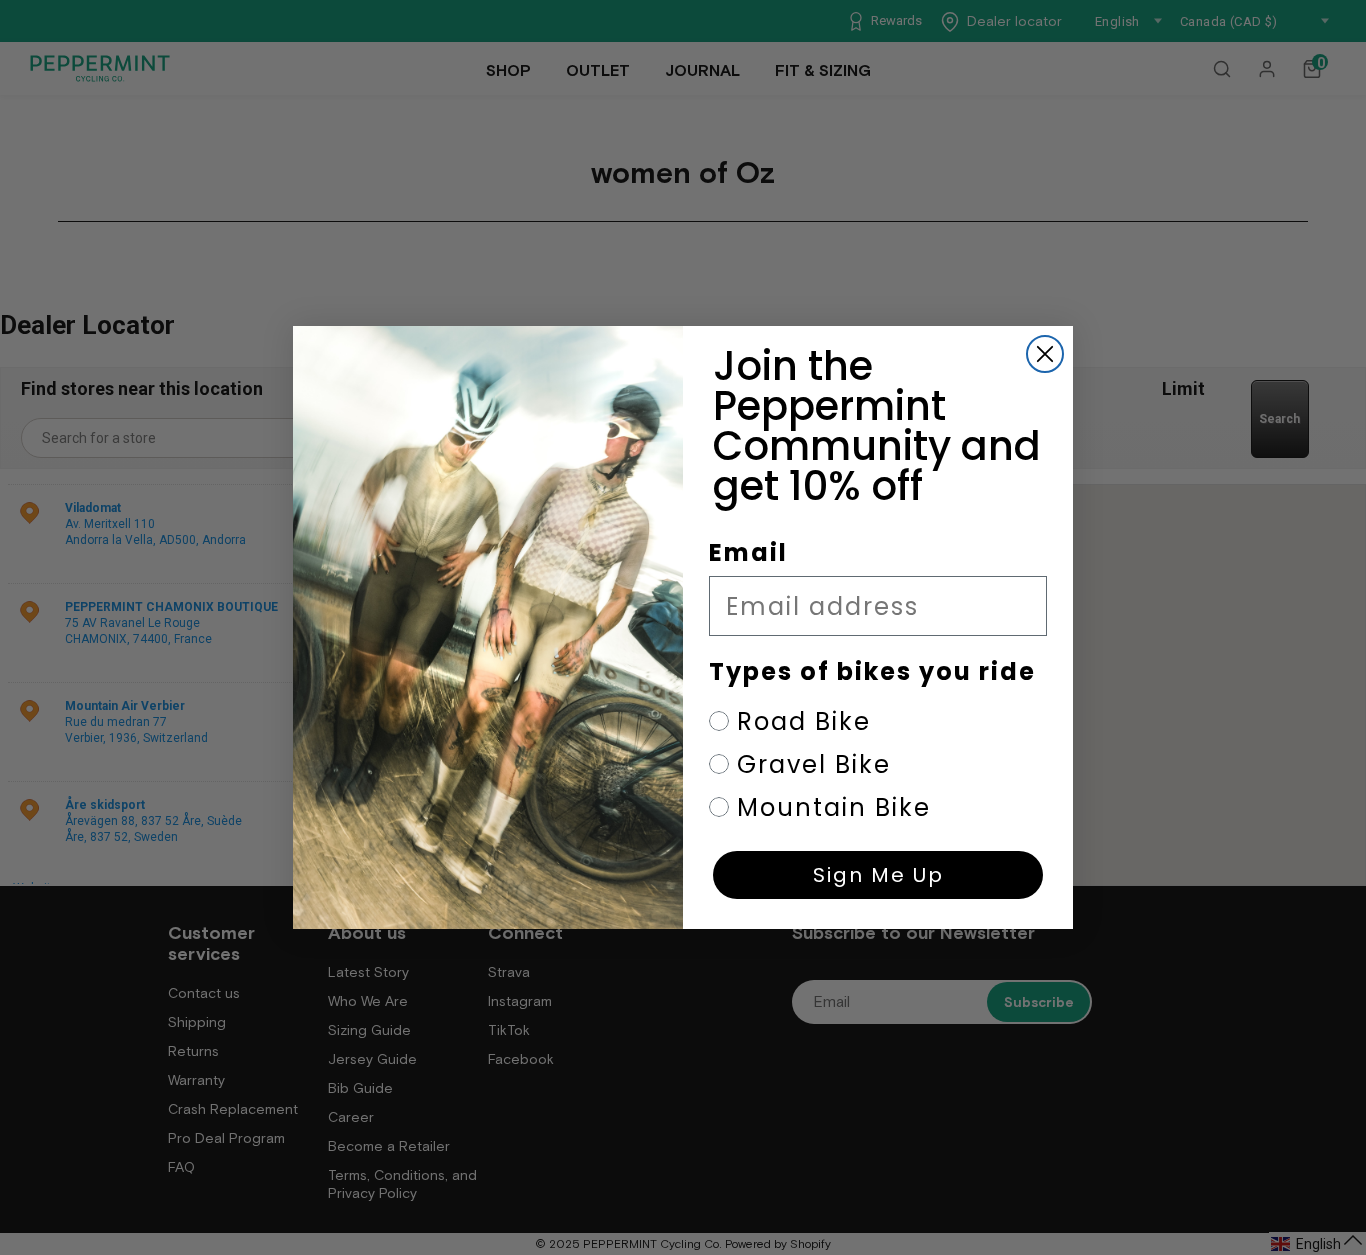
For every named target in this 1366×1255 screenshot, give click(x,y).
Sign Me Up (878, 875)
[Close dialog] (1045, 354)
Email (748, 552)
